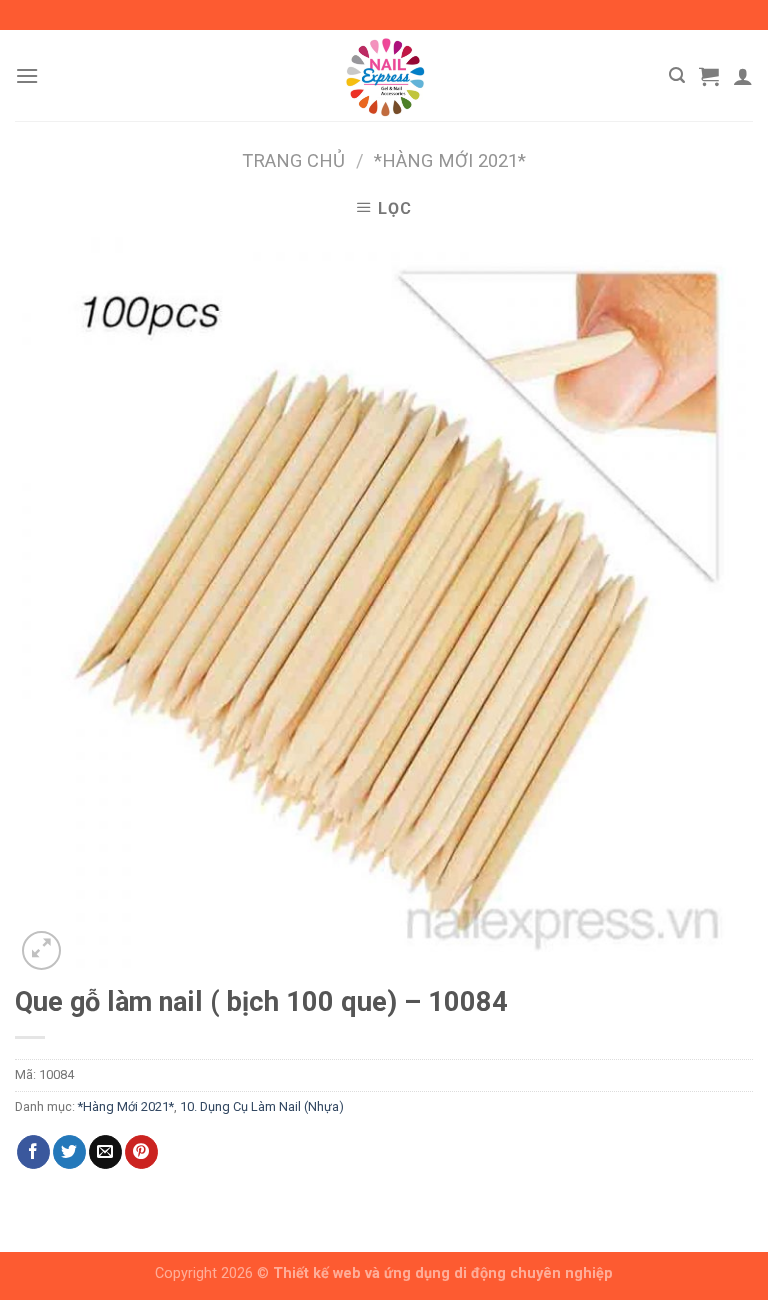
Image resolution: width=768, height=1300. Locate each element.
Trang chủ (293, 160)
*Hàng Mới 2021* (450, 160)
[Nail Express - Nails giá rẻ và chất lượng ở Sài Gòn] (384, 75)
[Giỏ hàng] (709, 76)
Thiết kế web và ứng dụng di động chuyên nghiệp (443, 1273)
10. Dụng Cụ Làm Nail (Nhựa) (262, 1106)
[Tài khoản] (743, 76)
